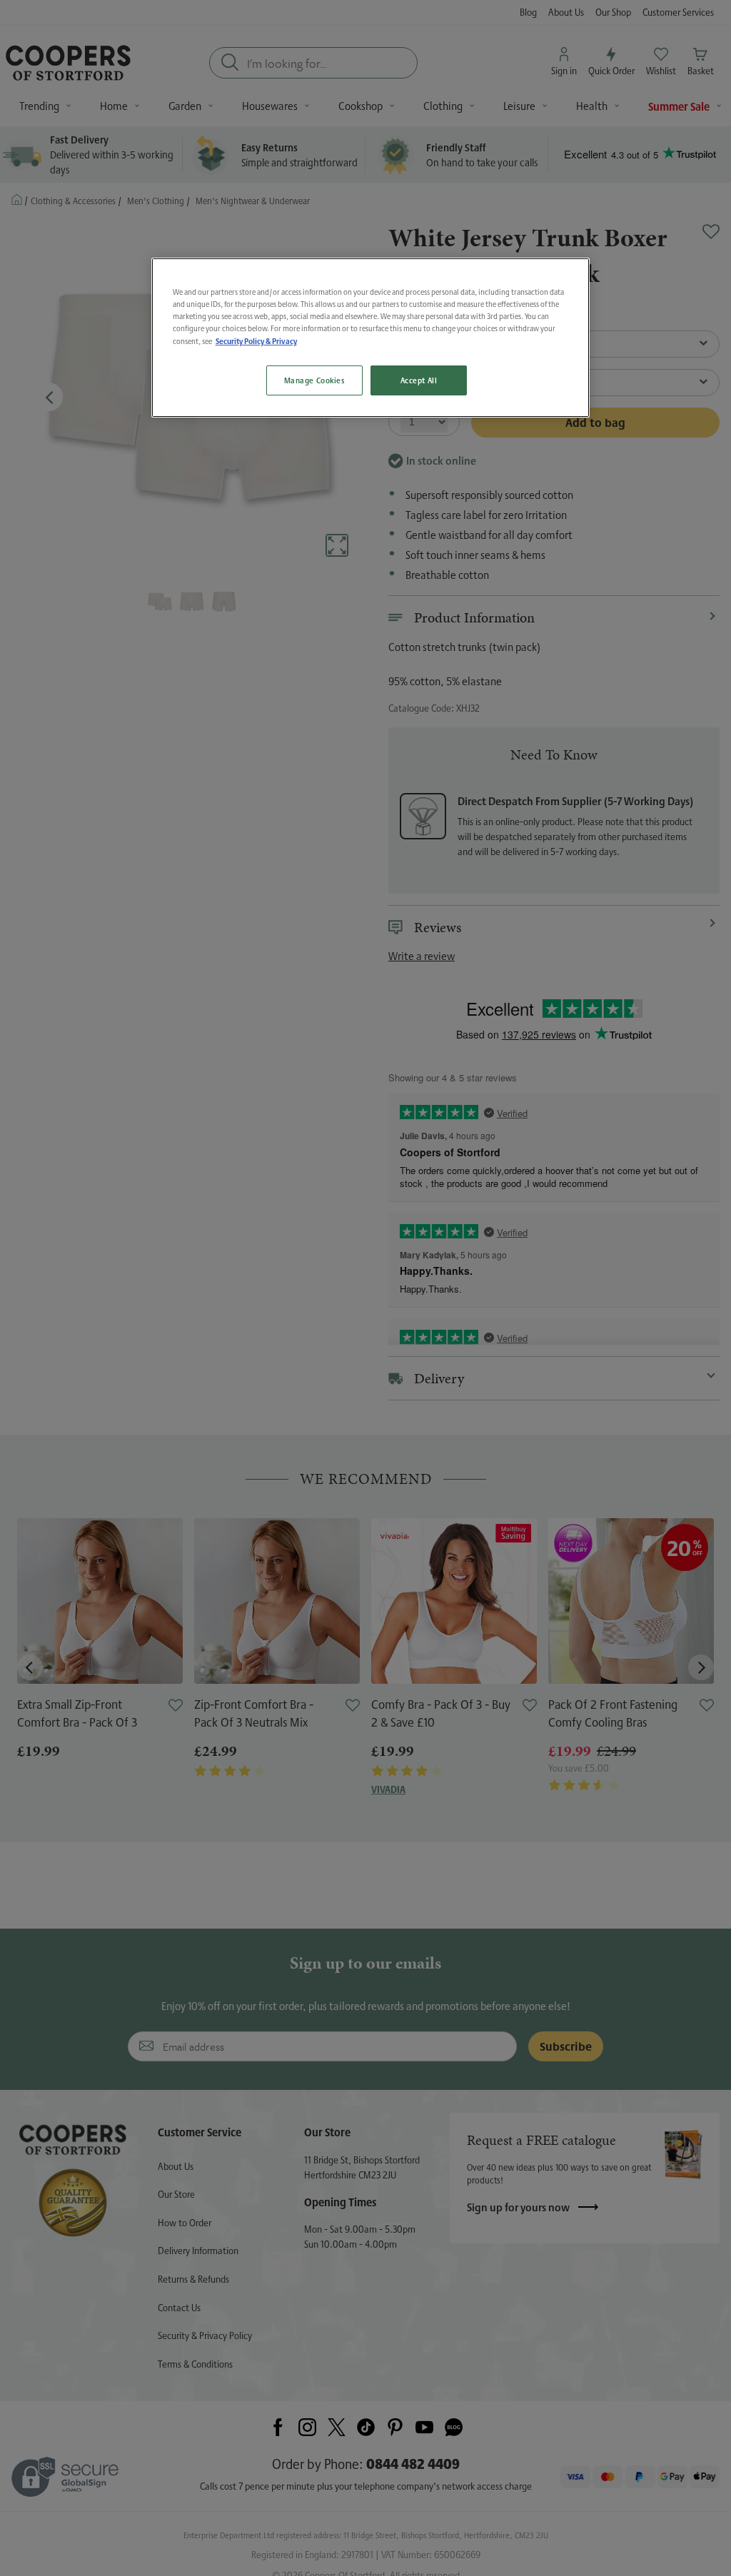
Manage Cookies (314, 380)
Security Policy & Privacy (256, 341)
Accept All (419, 380)
